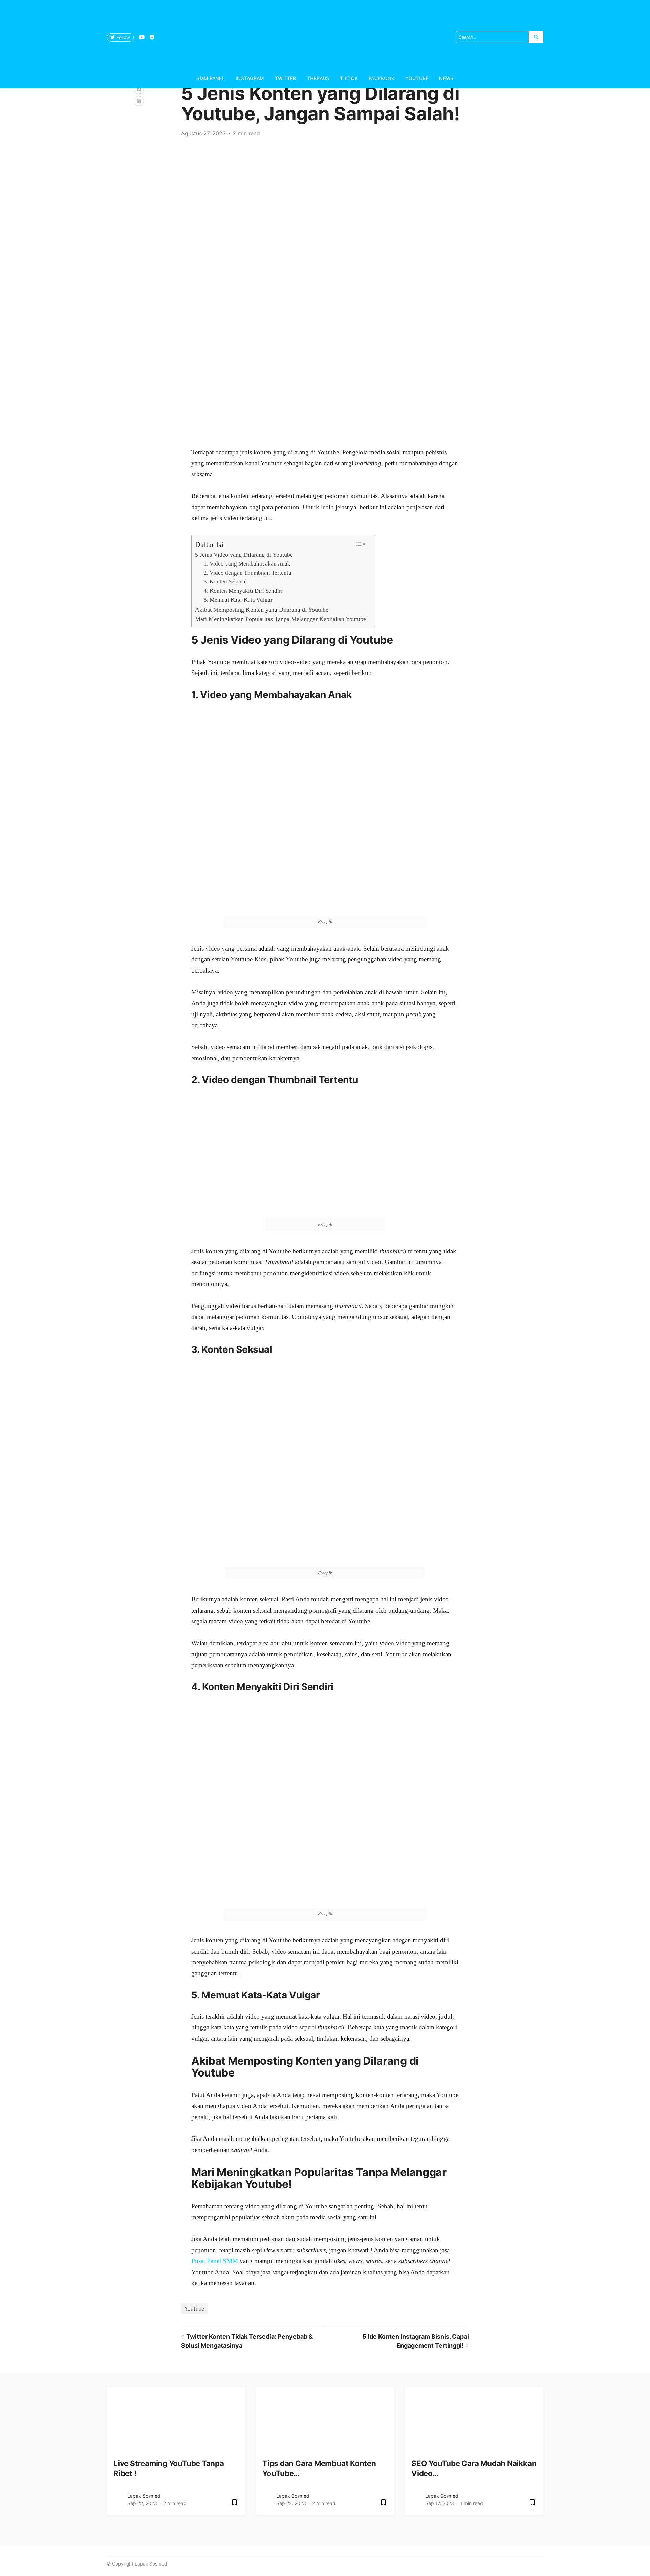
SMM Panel (211, 78)
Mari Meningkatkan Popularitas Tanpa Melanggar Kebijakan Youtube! (281, 619)
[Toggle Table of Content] (360, 544)
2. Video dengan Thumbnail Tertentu (248, 573)
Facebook (382, 78)
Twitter (286, 78)
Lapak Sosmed (144, 2496)
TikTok (349, 78)
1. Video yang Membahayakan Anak (247, 564)
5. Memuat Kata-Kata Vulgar (238, 600)
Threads (318, 78)
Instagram (250, 78)
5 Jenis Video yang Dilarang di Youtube (244, 555)
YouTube (417, 78)
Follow (123, 37)
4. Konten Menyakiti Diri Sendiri (243, 591)
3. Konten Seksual (225, 582)
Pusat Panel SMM (215, 2261)
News (446, 78)
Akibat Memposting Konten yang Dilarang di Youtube (262, 610)
